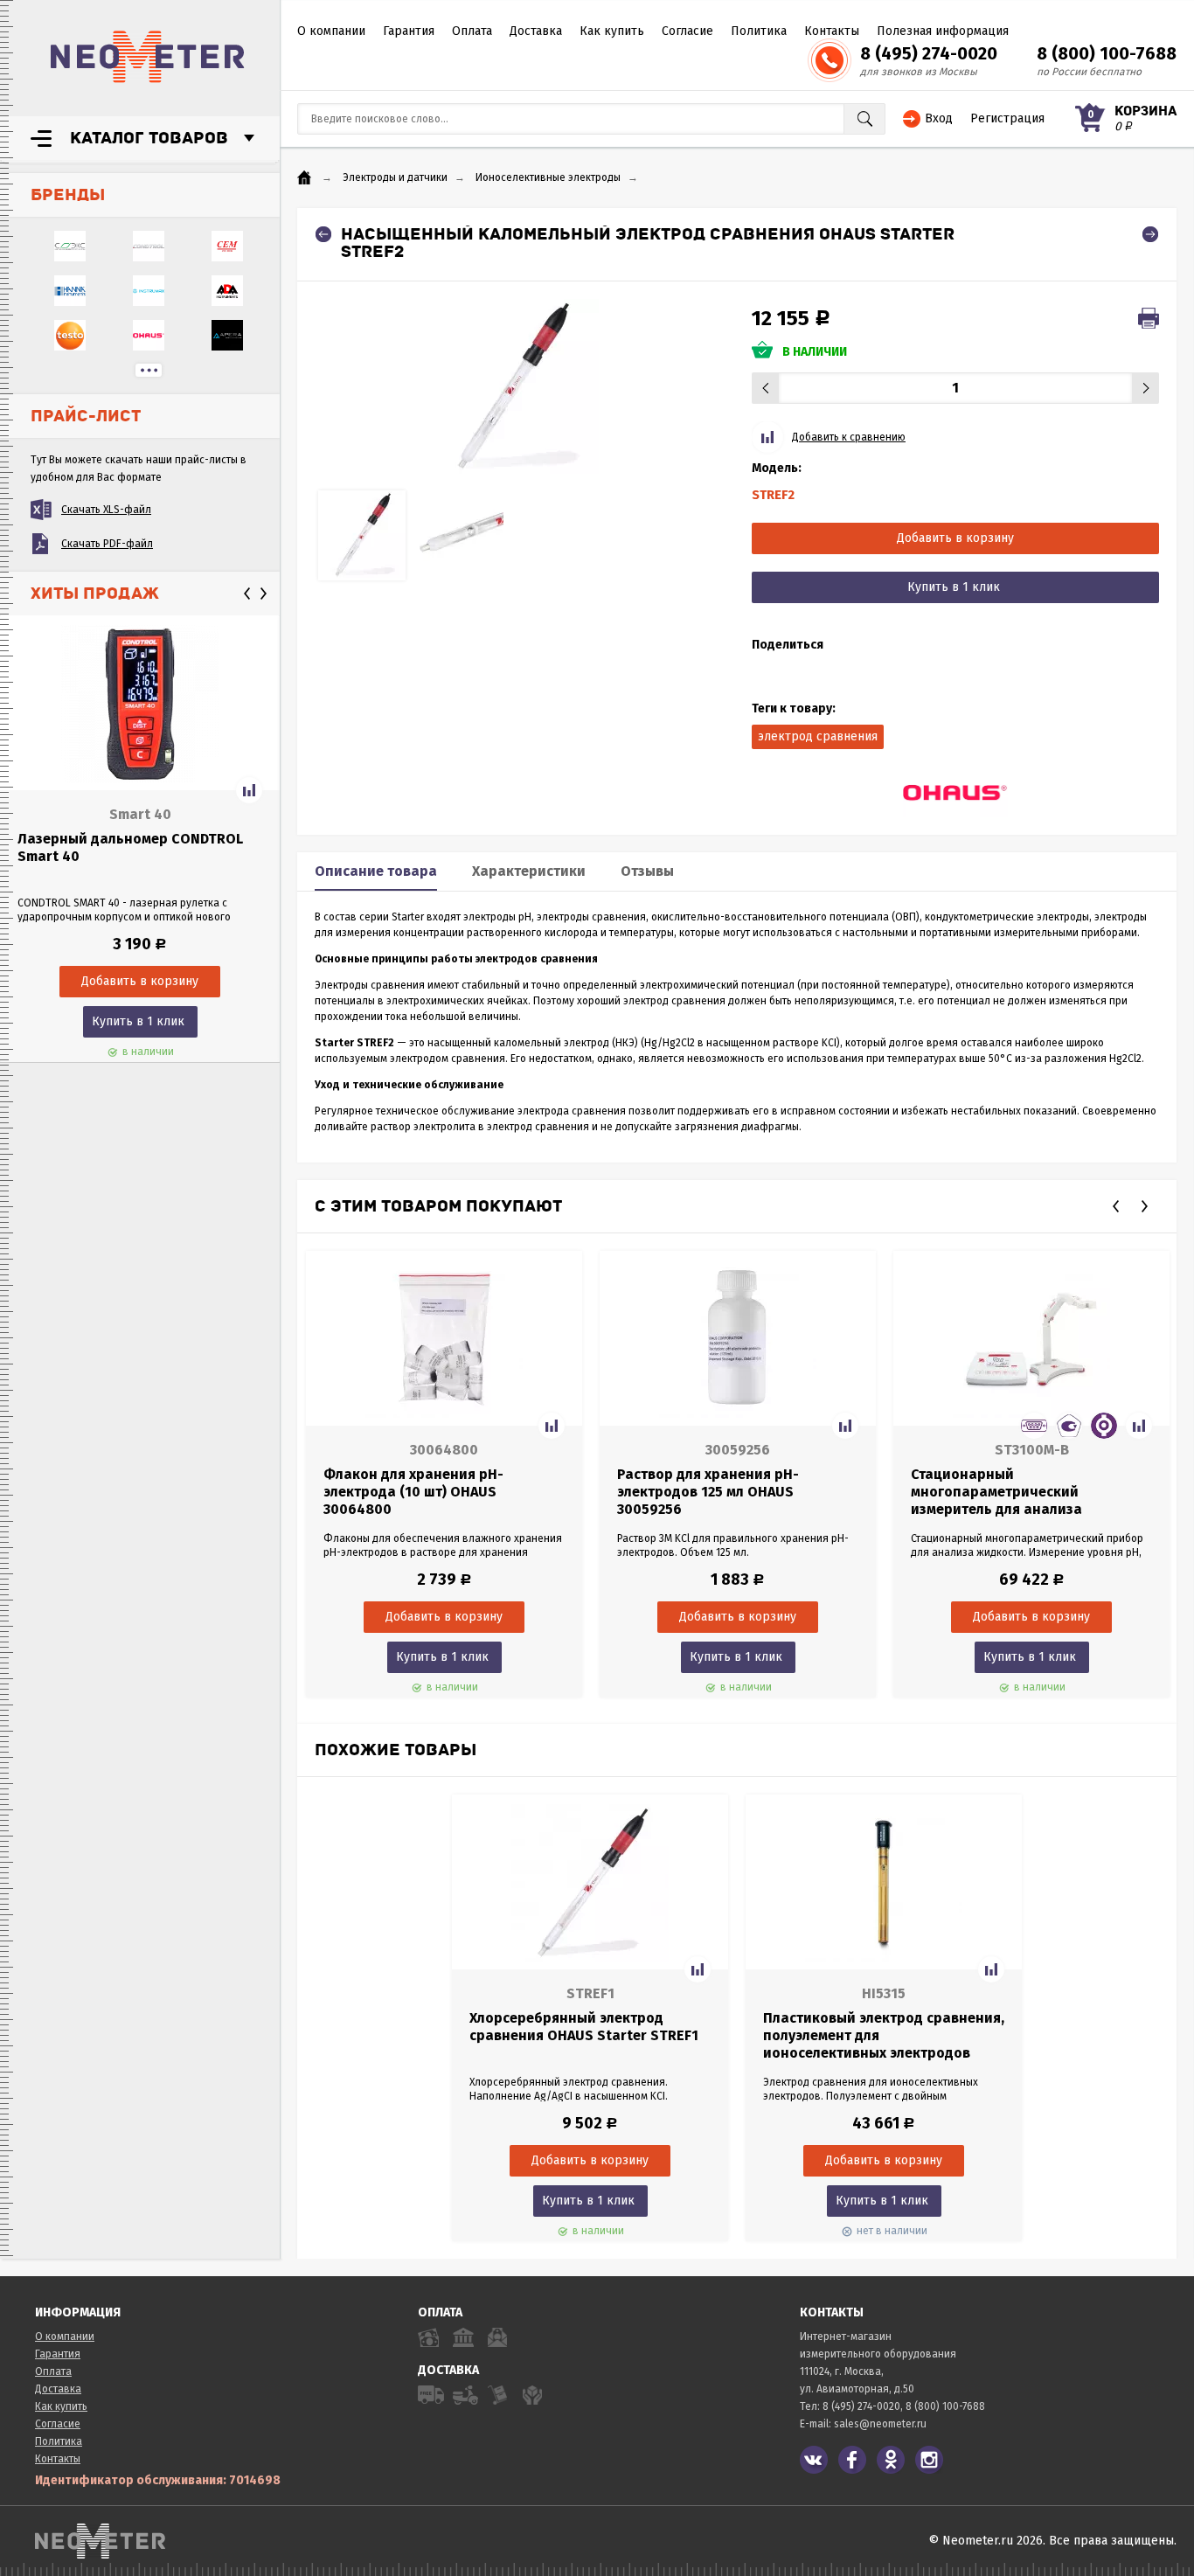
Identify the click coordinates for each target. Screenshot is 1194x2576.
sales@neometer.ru (880, 2424)
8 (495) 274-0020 (929, 53)
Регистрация (1007, 118)
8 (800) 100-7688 (1107, 53)
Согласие (687, 31)
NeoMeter (148, 57)
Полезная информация (943, 31)
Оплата (472, 31)
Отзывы (647, 871)
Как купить (612, 31)
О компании (331, 31)
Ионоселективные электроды (548, 177)
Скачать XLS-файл (106, 510)
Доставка (536, 31)
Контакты (832, 31)
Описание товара (376, 871)
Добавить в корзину (955, 538)
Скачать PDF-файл (107, 544)
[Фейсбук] (852, 2460)
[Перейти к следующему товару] (1150, 234)
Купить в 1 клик (138, 1021)
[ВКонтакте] (814, 2460)
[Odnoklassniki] (891, 2460)
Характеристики (529, 871)
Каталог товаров (149, 138)
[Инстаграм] (929, 2460)
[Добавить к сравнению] (249, 790)
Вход (939, 118)
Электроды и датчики (395, 177)
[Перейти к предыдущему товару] (323, 234)
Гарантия (409, 31)
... (149, 370)
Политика (759, 31)
